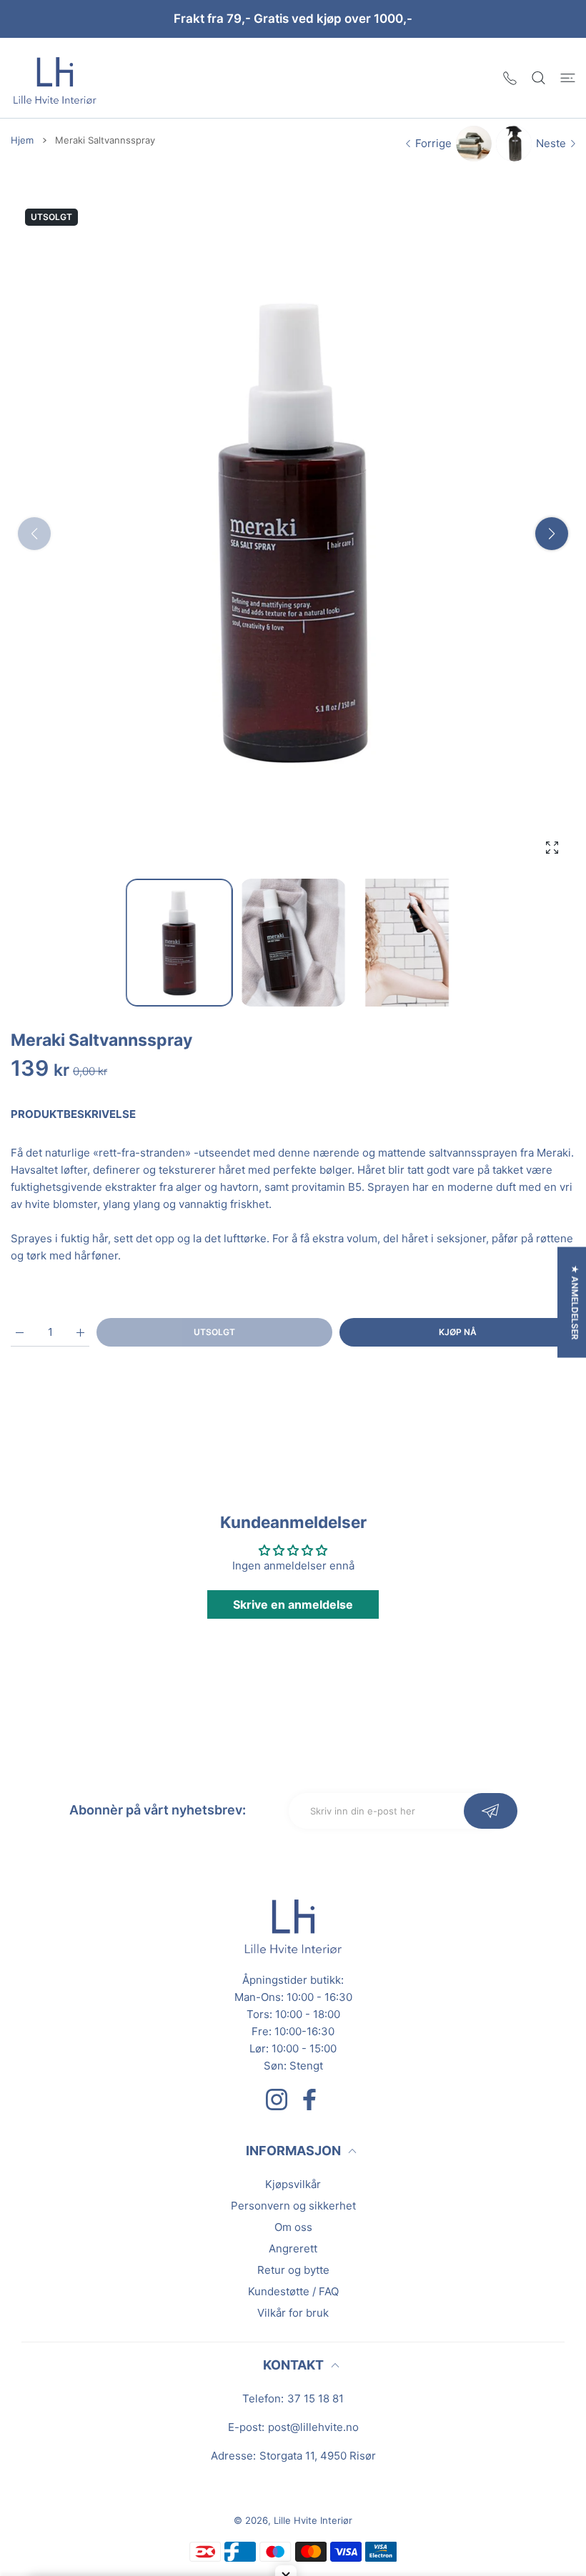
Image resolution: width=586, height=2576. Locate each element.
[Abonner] (491, 1811)
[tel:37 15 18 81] (510, 78)
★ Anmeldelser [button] (575, 1303)
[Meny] (568, 78)
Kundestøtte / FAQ (293, 2291)
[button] (552, 534)
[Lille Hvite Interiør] (55, 78)
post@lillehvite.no (313, 2427)
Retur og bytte (293, 2270)
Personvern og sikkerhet (293, 2206)
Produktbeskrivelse (73, 1114)
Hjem (22, 140)
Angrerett (293, 2248)
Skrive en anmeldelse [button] (293, 1604)
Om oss (293, 2227)
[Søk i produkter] (538, 78)
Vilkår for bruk (293, 2313)
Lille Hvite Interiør (313, 2520)
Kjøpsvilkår (293, 2184)
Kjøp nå (458, 1332)
